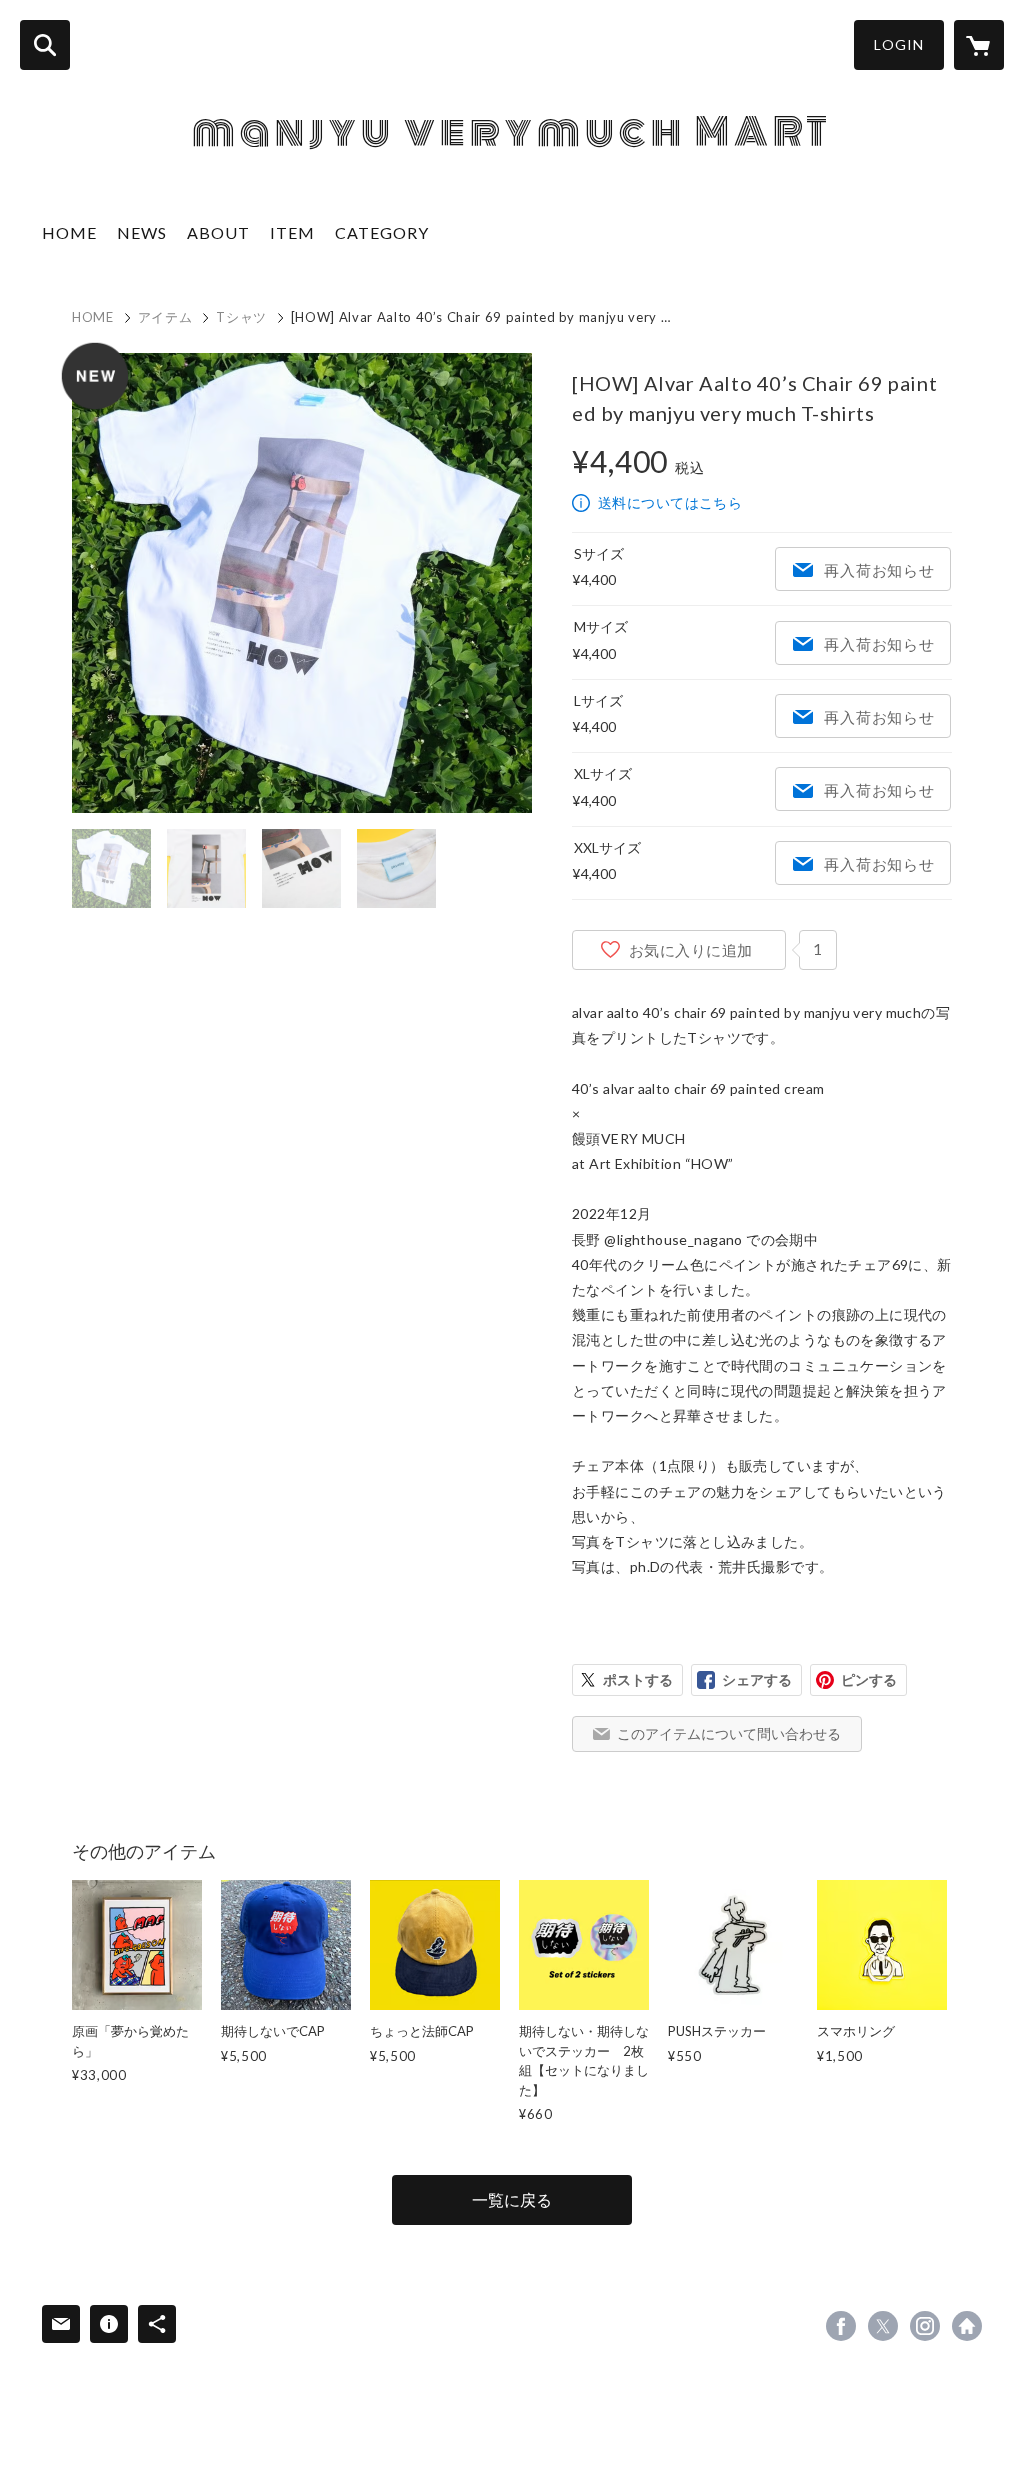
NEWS (142, 232)
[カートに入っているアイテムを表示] (979, 45)
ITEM (292, 232)
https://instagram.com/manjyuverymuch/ (925, 2326)
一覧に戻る (512, 2199)
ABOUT (218, 232)
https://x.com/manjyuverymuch (883, 2326)
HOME (69, 232)
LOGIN (899, 44)
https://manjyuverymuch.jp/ (967, 2326)
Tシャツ (241, 317)
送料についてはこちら (670, 502)
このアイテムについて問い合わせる (729, 1733)
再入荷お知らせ (879, 570)
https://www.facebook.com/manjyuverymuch (841, 2326)
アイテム (165, 317)
